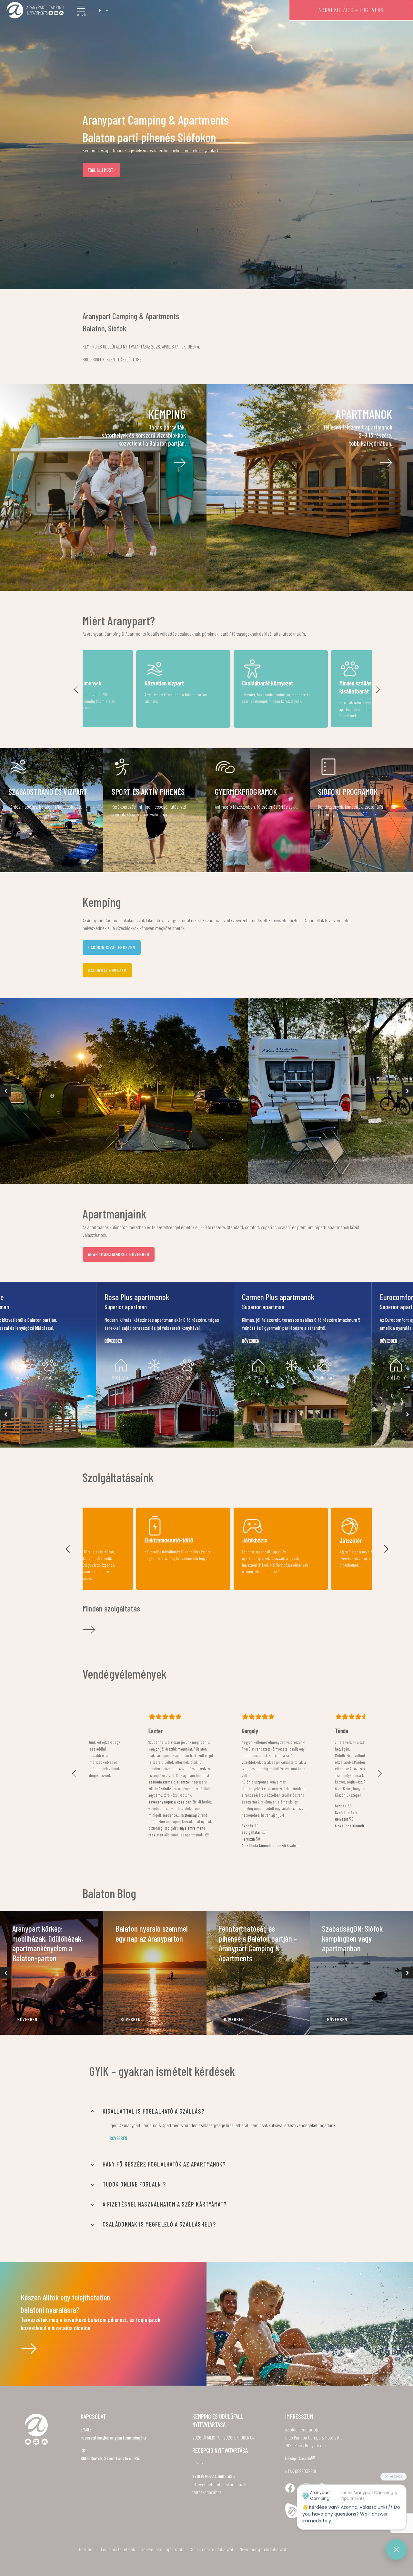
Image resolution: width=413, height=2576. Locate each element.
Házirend (87, 2549)
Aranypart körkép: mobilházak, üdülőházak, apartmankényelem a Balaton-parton (48, 1943)
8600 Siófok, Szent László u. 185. (110, 2458)
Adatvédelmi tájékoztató (163, 2549)
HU (101, 10)
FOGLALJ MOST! (101, 170)
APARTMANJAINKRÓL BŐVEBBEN (119, 1254)
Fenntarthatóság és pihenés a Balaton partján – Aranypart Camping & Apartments (258, 1943)
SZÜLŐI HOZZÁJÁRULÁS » (214, 2476)
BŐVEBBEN (27, 2019)
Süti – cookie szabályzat (212, 2549)
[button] (76, 689)
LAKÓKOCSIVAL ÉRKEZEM (112, 947)
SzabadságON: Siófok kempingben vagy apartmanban (352, 1938)
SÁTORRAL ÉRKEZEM (107, 970)
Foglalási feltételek (118, 2549)
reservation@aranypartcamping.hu (113, 2438)
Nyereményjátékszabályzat (263, 2549)
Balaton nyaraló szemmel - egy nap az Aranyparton (154, 1933)
